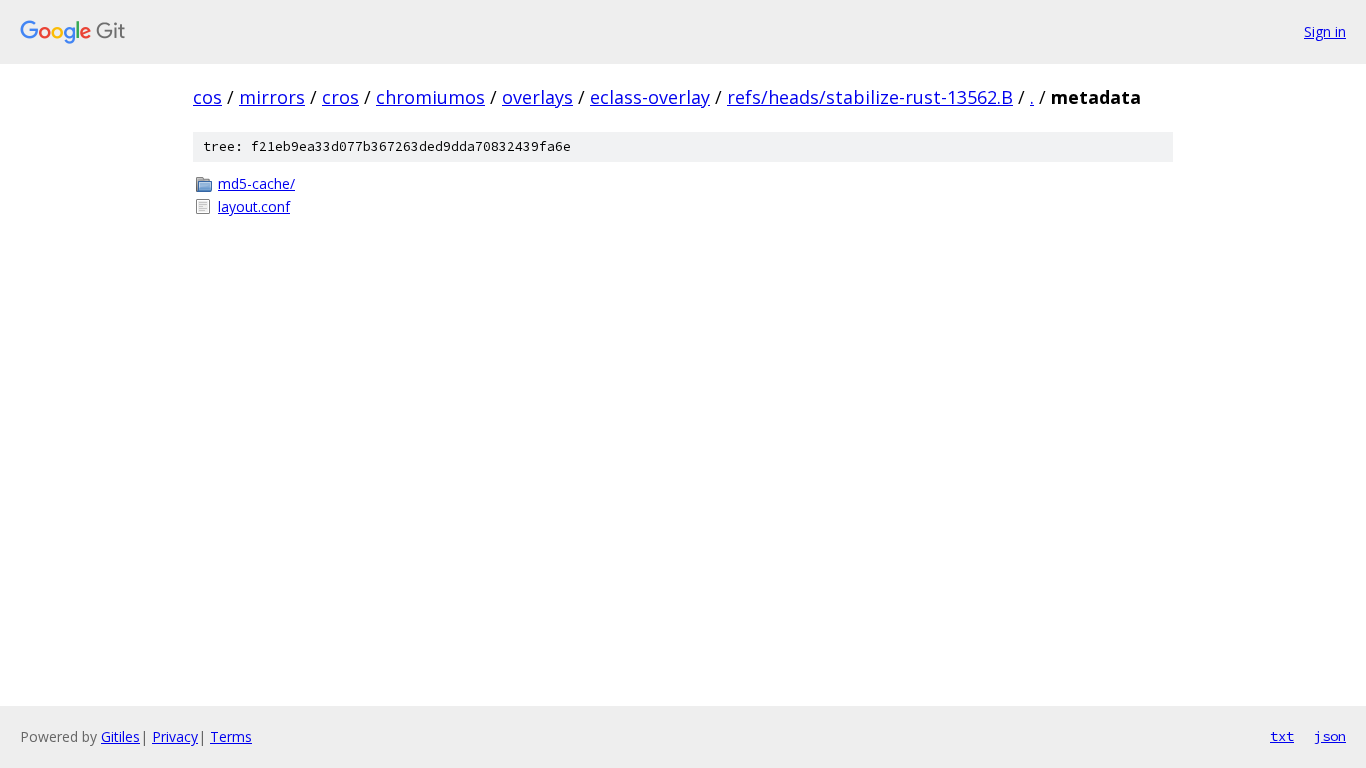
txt (1282, 736)
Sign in (1325, 31)
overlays (537, 97)
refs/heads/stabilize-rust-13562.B (870, 97)
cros (340, 97)
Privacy (175, 736)
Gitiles (120, 736)
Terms (231, 736)
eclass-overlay (650, 97)
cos (207, 97)
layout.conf (254, 206)
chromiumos (430, 97)
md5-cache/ (256, 183)
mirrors (272, 97)
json (1330, 736)
